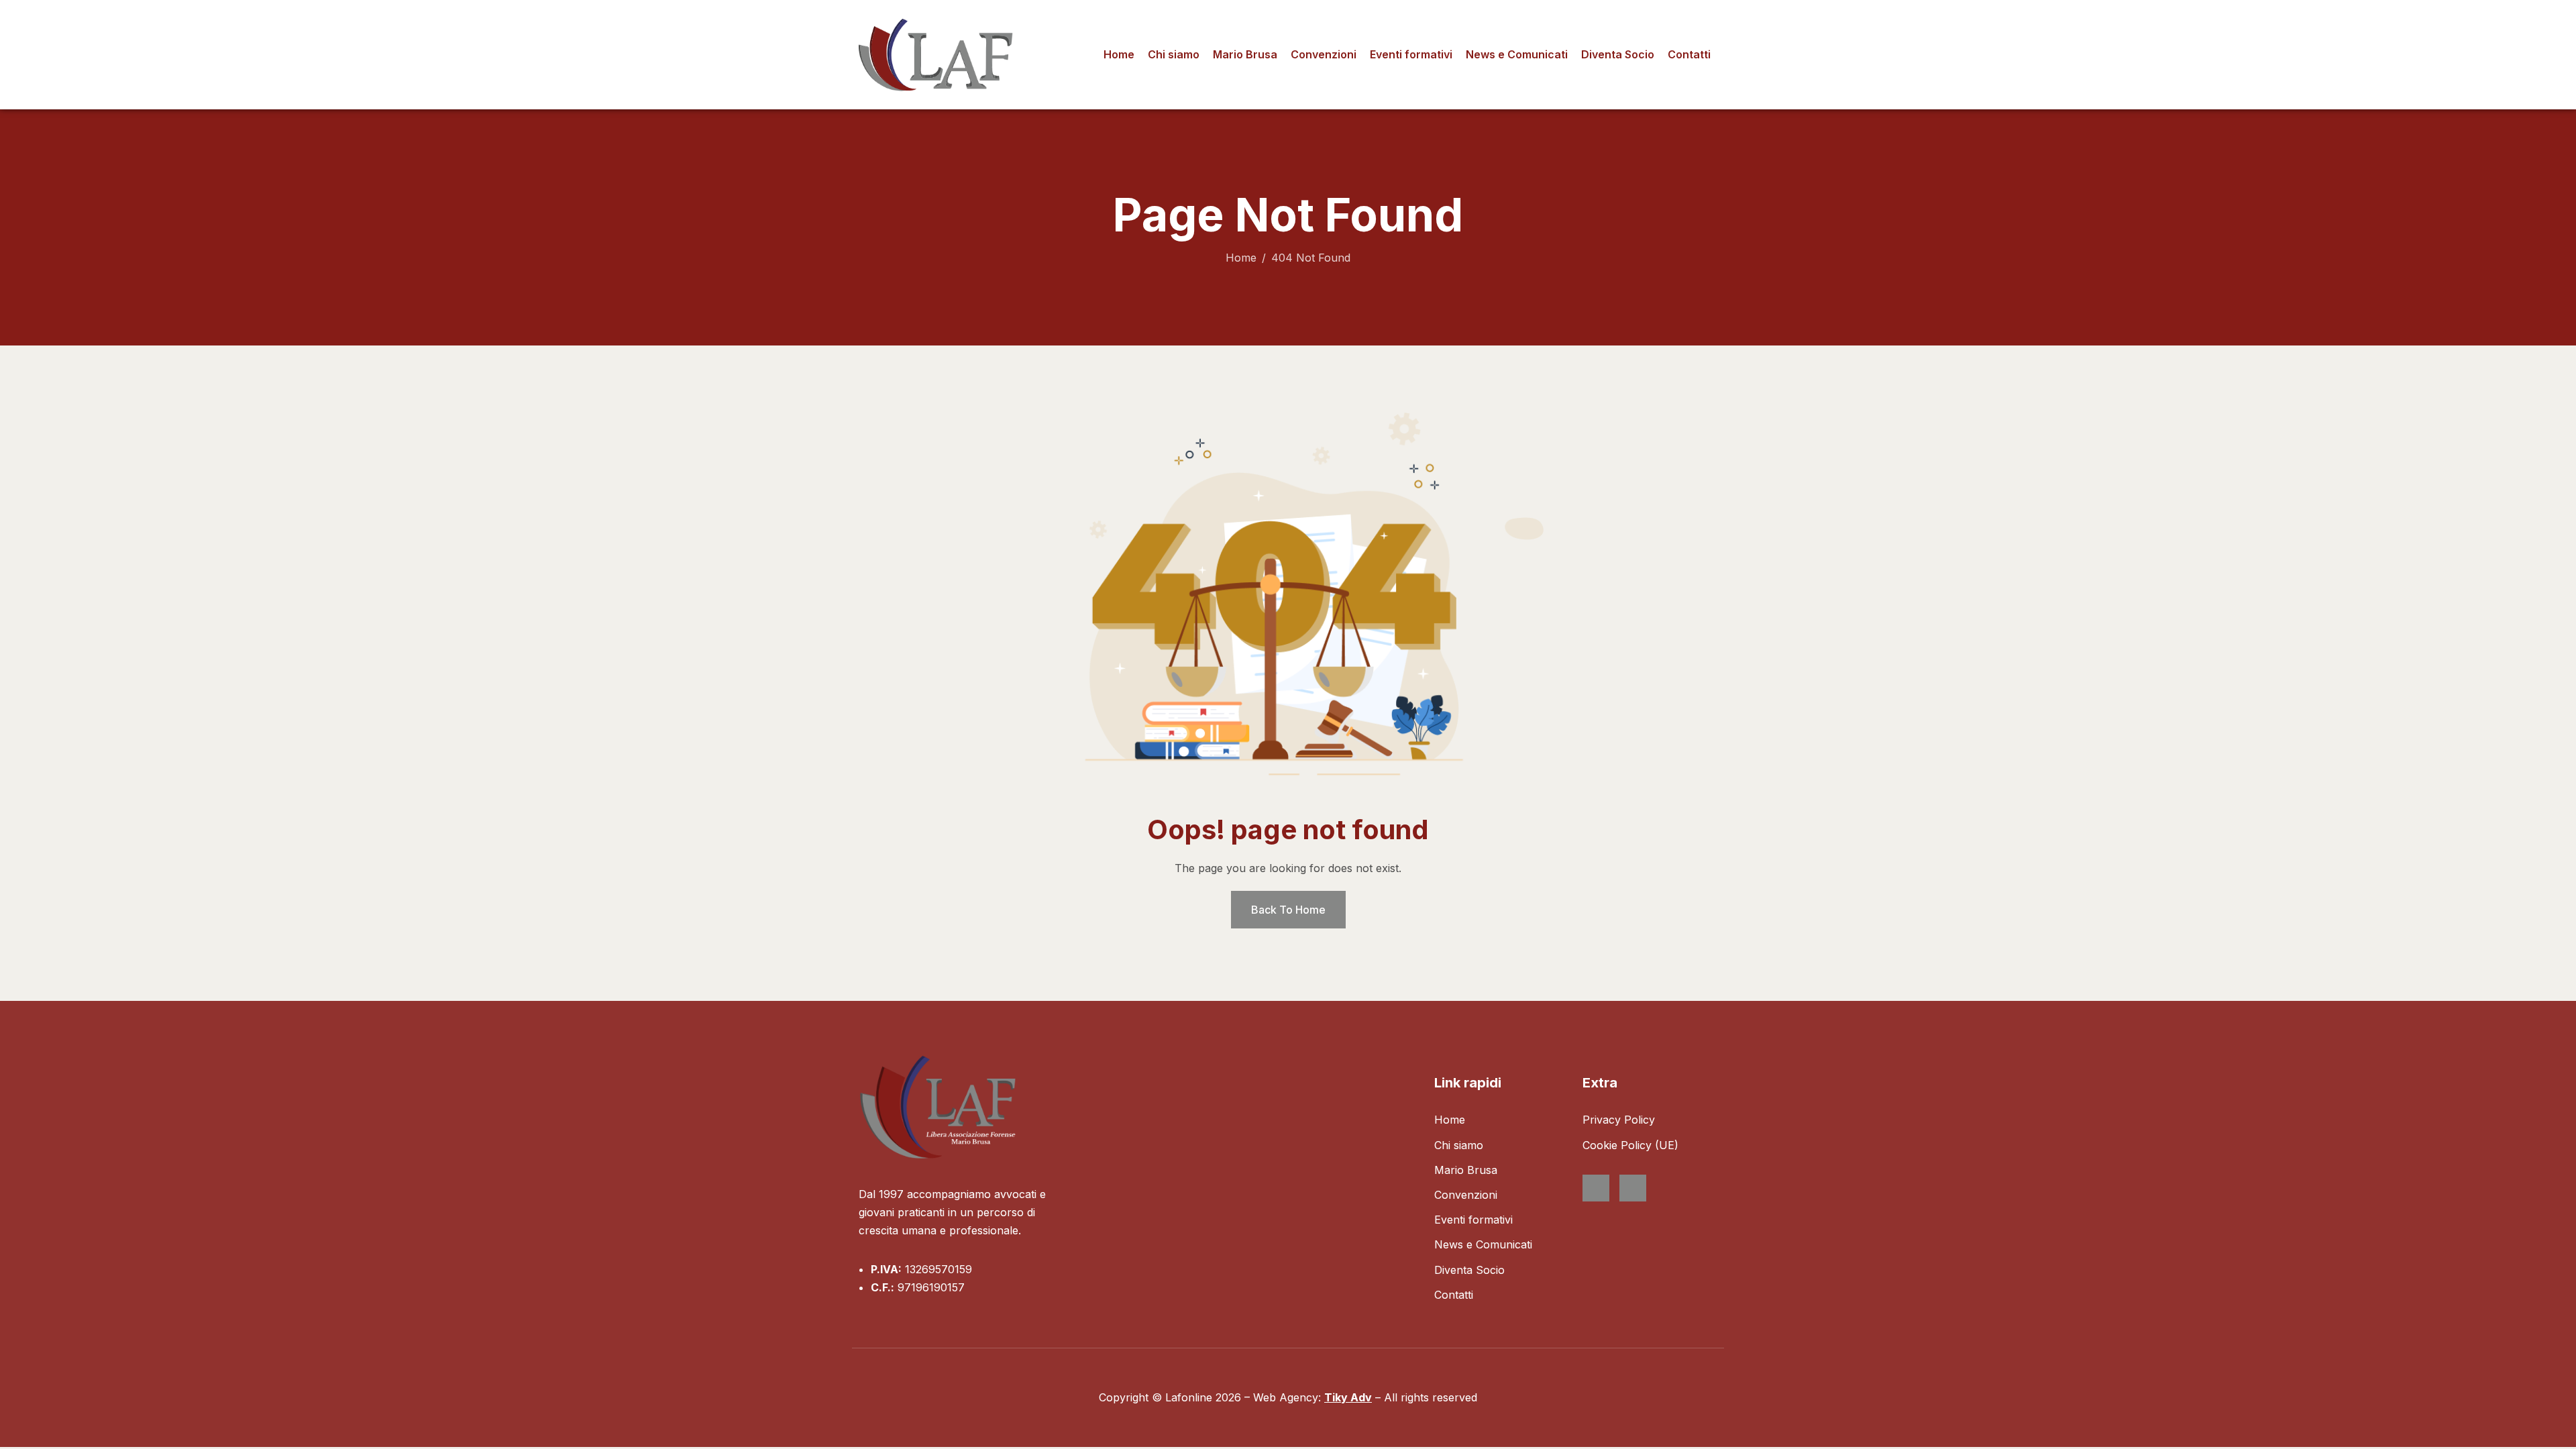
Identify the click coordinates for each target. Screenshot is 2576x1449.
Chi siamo (1174, 54)
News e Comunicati (1517, 54)
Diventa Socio (1618, 54)
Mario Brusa (1245, 54)
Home (1119, 54)
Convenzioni (1324, 54)
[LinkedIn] (1633, 1188)
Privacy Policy (1619, 1120)
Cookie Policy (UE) (1630, 1145)
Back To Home (1288, 910)
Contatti (1689, 54)
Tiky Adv (1348, 1397)
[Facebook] (1596, 1188)
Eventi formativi (1411, 54)
